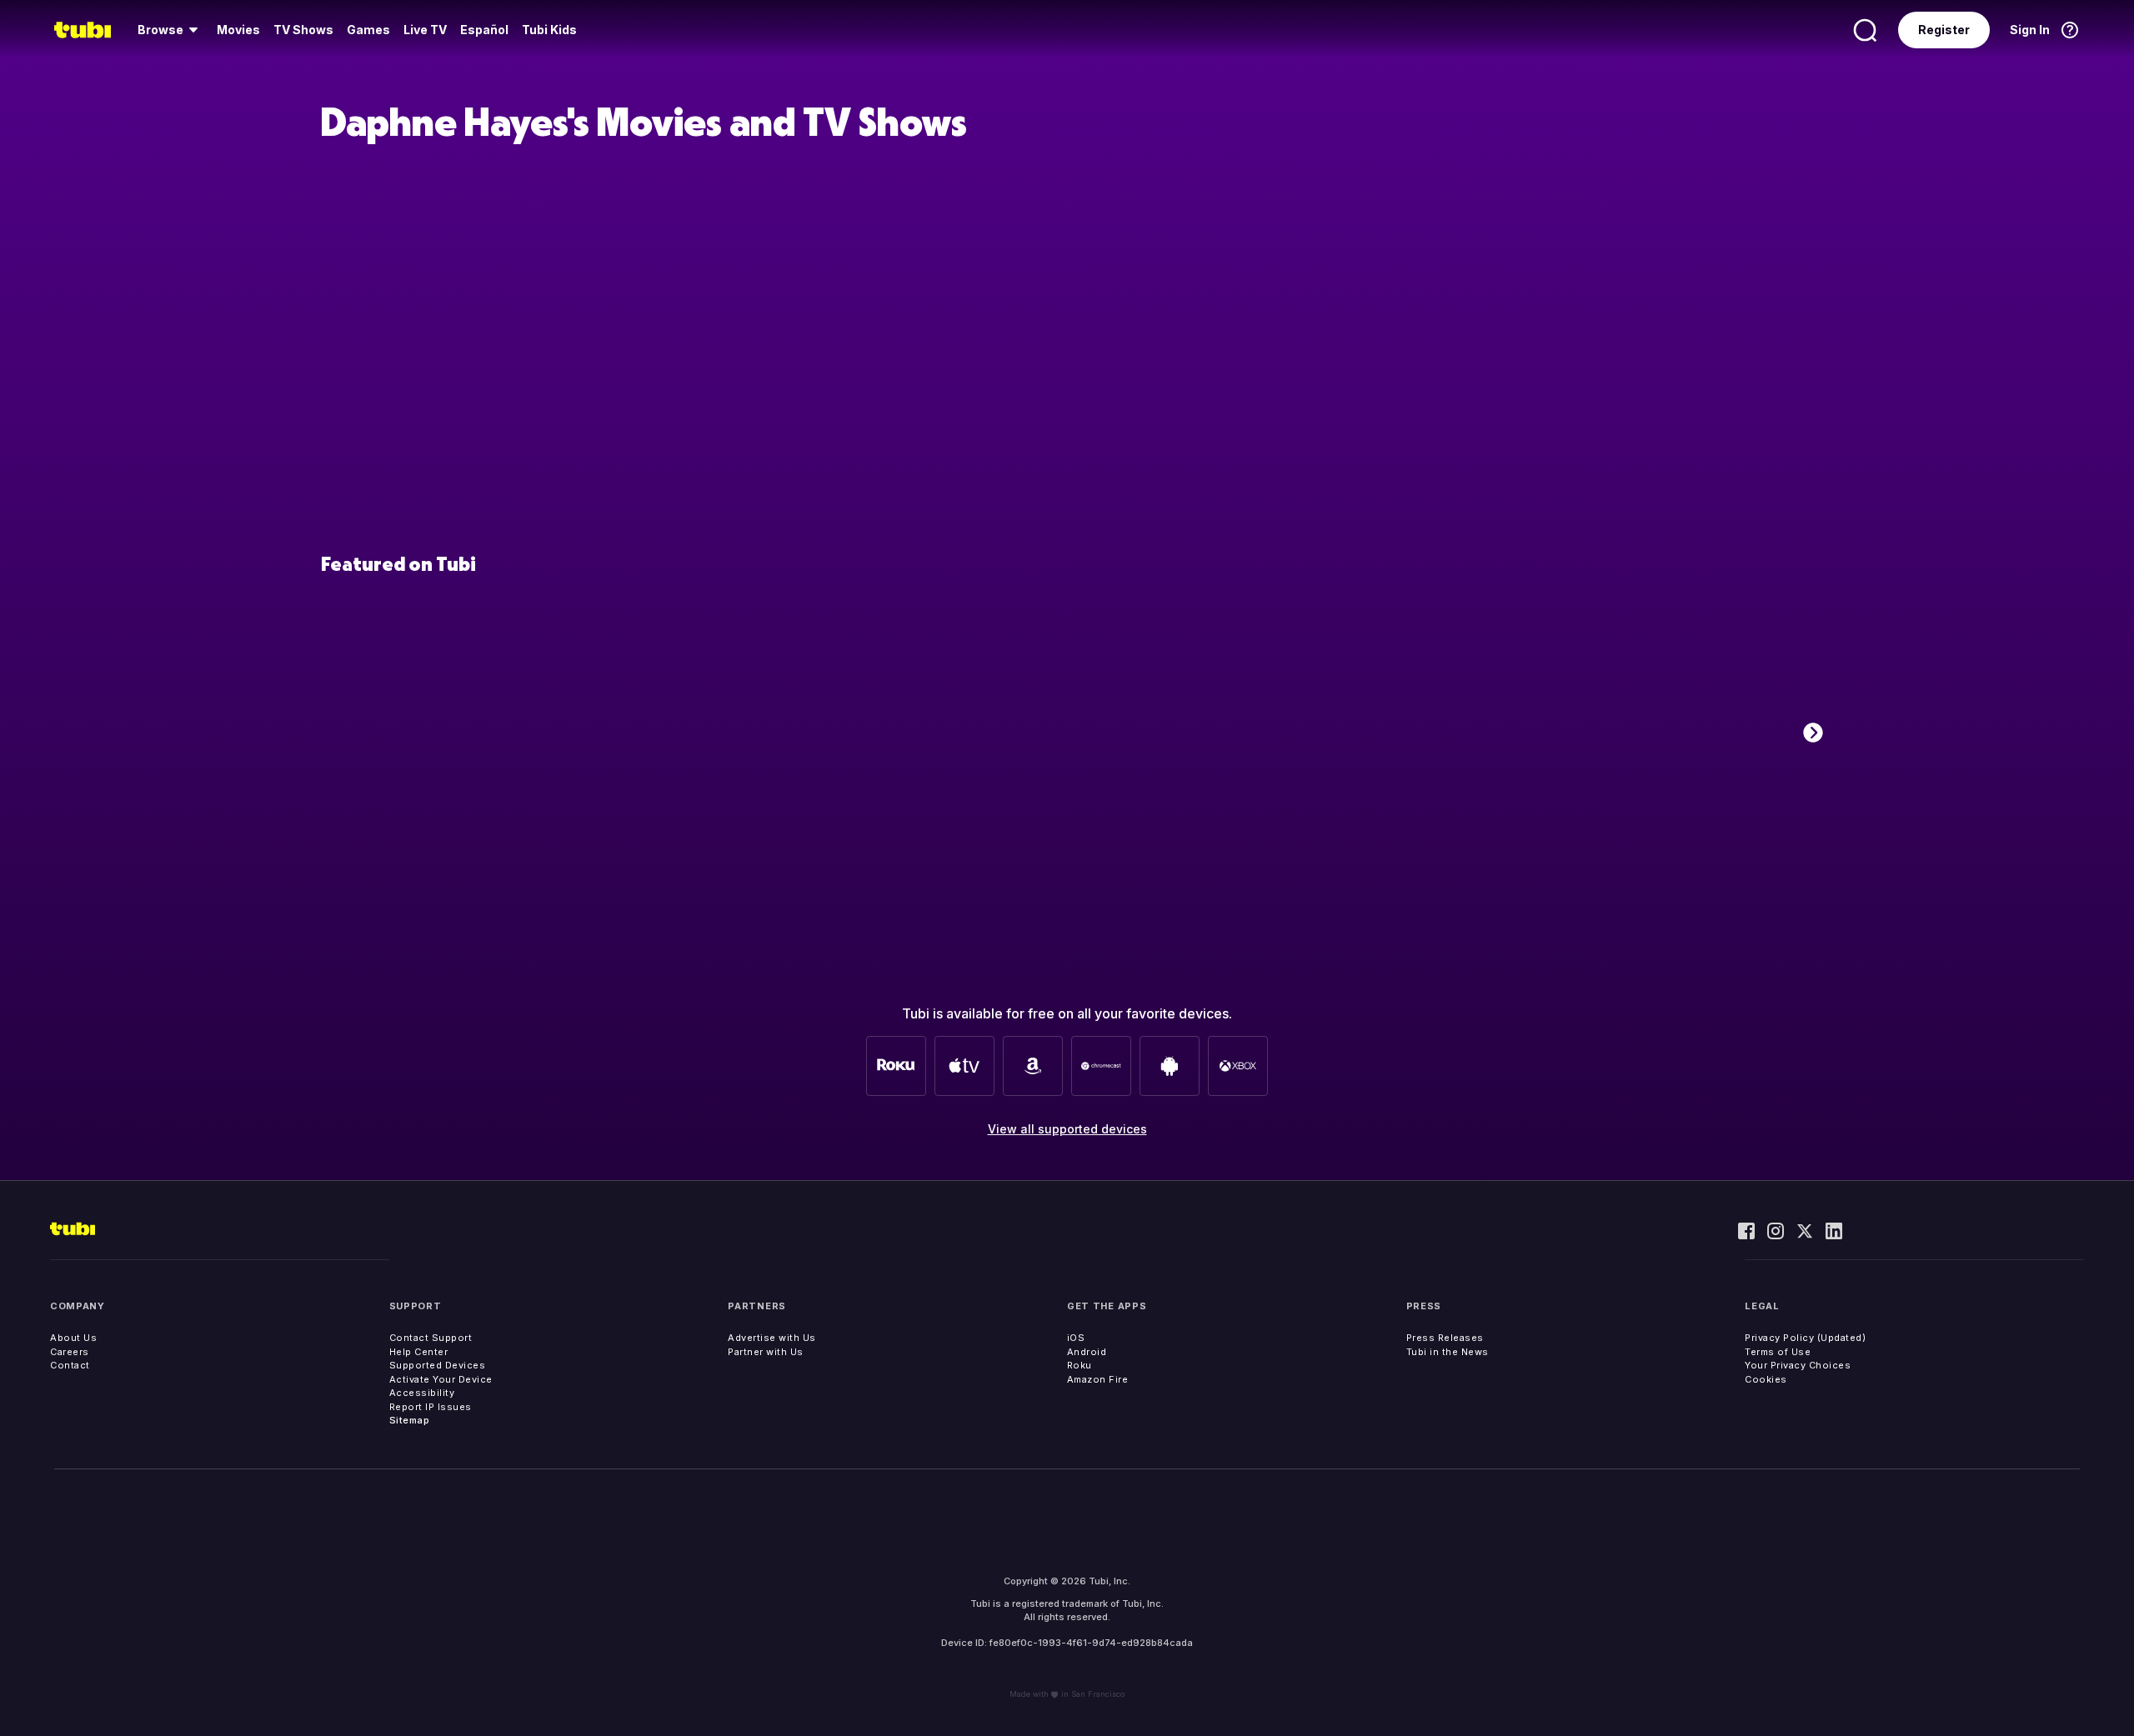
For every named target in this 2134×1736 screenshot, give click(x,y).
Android (1087, 1352)
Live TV (425, 30)
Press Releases (1445, 1338)
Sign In (2030, 30)
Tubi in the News (1448, 1352)
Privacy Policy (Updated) (1805, 1338)
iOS (1076, 1338)
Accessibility (422, 1393)
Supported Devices (438, 1365)
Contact (70, 1365)
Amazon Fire (1098, 1379)
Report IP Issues (431, 1407)
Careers (70, 1352)
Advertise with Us (772, 1338)
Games (368, 30)
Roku (1080, 1365)
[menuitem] (170, 30)
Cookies (1766, 1379)
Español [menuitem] (484, 30)
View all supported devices (1067, 1129)
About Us (73, 1338)
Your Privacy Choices (1798, 1365)
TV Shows (303, 30)
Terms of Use (1778, 1352)
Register (1944, 30)
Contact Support (431, 1338)
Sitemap (410, 1420)
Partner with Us (766, 1352)
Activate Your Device (441, 1379)
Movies (238, 30)
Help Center (419, 1352)
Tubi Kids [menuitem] (549, 30)
